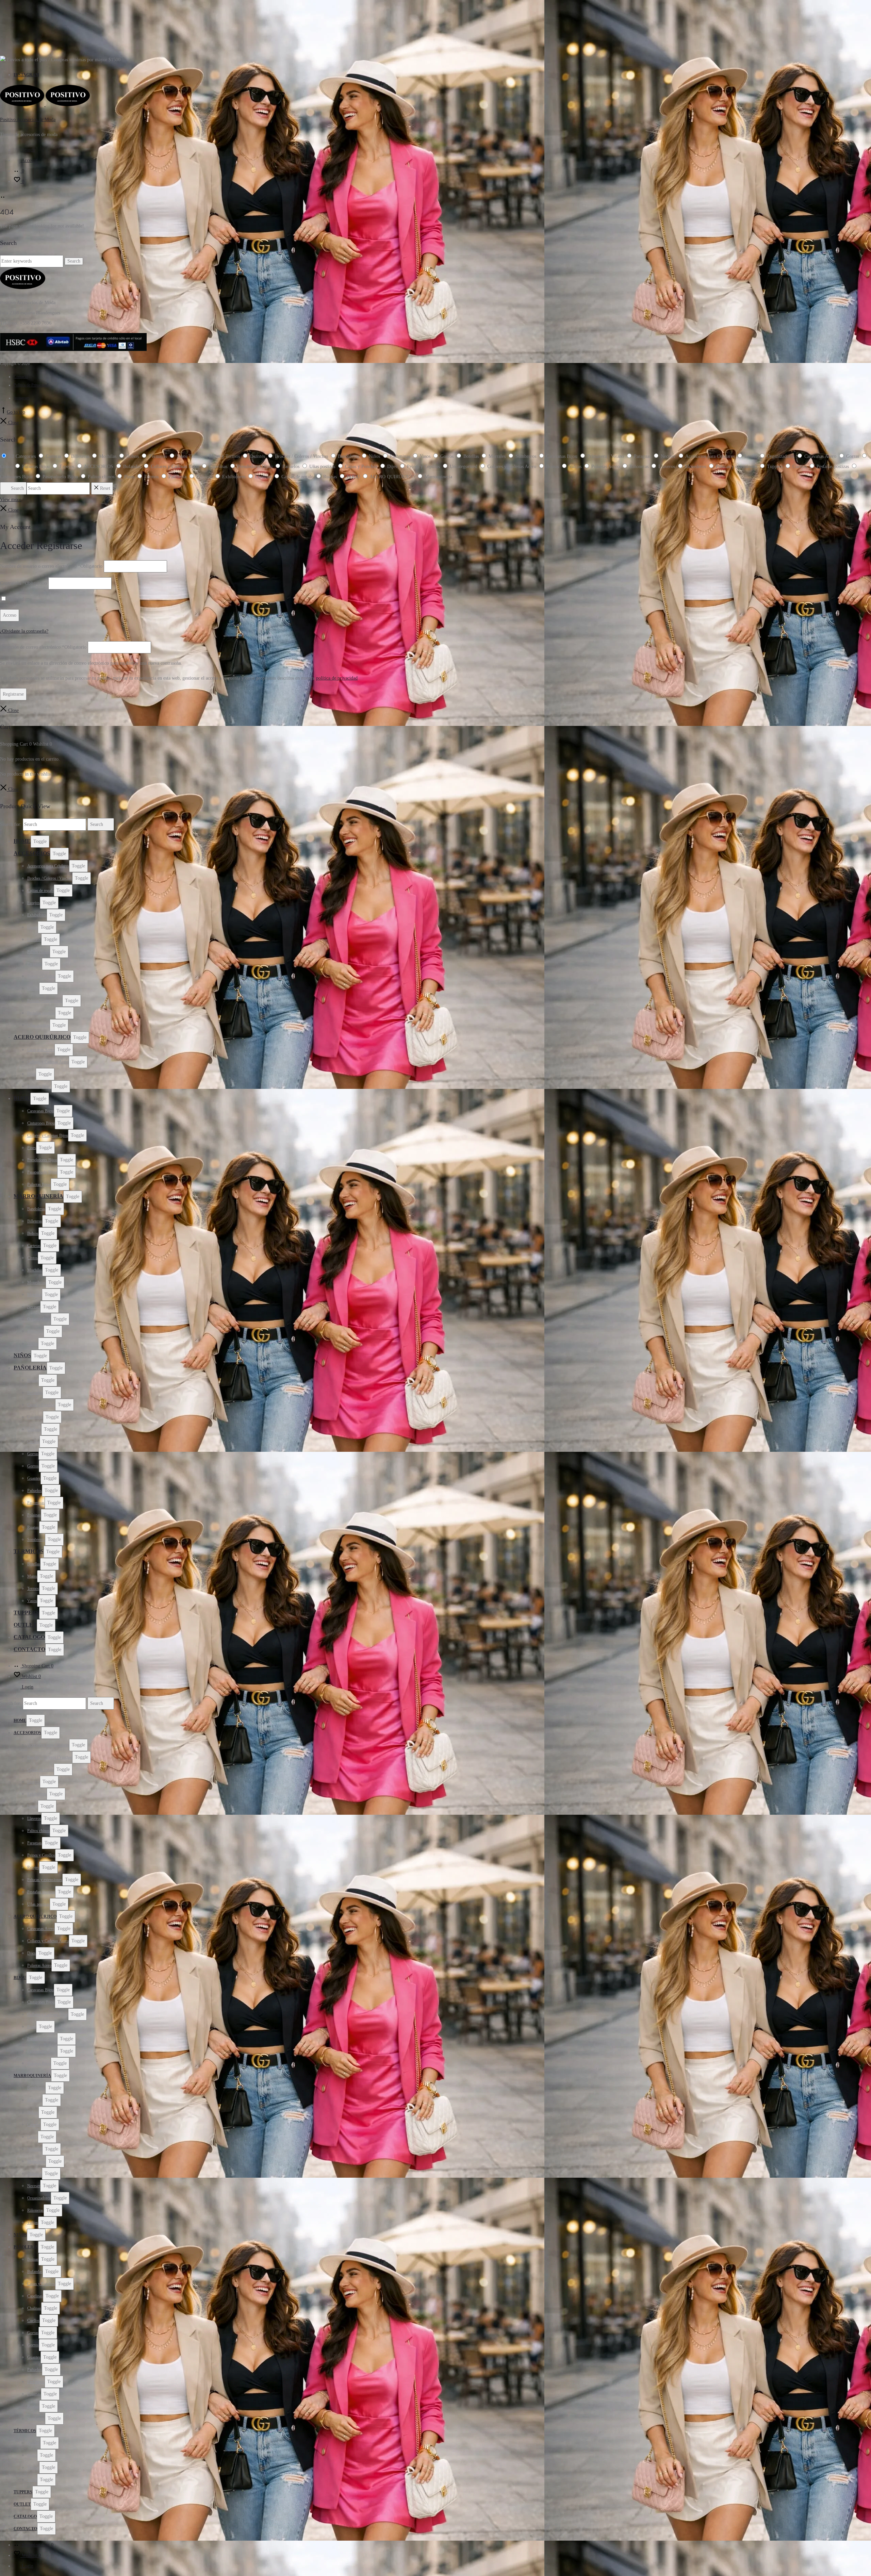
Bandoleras (36, 1209)
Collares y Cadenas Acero (48, 1062)
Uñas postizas (38, 1025)
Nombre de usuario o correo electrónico (51, 566)
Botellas (34, 1564)
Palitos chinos (38, 952)
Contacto (21, 377)
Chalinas (34, 1429)
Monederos (36, 1282)
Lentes (32, 927)
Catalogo (29, 1637)
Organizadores (39, 1319)
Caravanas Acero (41, 1050)
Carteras (34, 1246)
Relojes (33, 988)
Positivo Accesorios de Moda (28, 120)
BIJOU (22, 1098)
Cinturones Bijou (41, 1123)
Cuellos (33, 1442)
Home (22, 841)
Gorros (33, 1466)
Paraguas (35, 964)
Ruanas (33, 1527)
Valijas (33, 1344)
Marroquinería (38, 1196)
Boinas (33, 1380)
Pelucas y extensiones (45, 1001)
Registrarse (13, 694)
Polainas (34, 1515)
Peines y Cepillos (41, 976)
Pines (32, 1148)
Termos (33, 1589)
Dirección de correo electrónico (43, 647)
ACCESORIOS (32, 853)
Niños (22, 1355)
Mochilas (35, 1270)
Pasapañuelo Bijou (42, 1172)
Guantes (34, 1478)
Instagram (26, 75)
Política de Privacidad (31, 385)
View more (11, 500)
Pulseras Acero (39, 1086)
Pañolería (30, 1368)
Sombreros (36, 1540)
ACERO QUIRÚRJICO (42, 1037)
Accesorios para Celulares (48, 866)
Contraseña (23, 583)
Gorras (33, 1454)
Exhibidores (37, 915)
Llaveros (34, 940)
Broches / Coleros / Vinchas (50, 878)
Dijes (31, 1074)
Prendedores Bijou (42, 1160)
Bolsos (33, 1233)
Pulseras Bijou (39, 1184)
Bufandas (35, 1393)
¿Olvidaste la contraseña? (24, 631)
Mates (32, 1576)
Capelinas (35, 1417)
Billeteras (35, 1221)
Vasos (32, 1601)
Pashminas (36, 1503)
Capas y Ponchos (41, 1405)
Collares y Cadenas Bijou (48, 1135)
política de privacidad (337, 678)
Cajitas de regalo (40, 891)
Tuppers (26, 1613)
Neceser (34, 1307)
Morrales (35, 1295)
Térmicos (29, 1551)
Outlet (25, 1625)
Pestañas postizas (41, 1013)
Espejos (34, 903)
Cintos (32, 1258)
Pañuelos (35, 1491)
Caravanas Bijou (40, 1111)
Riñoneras (35, 1331)
